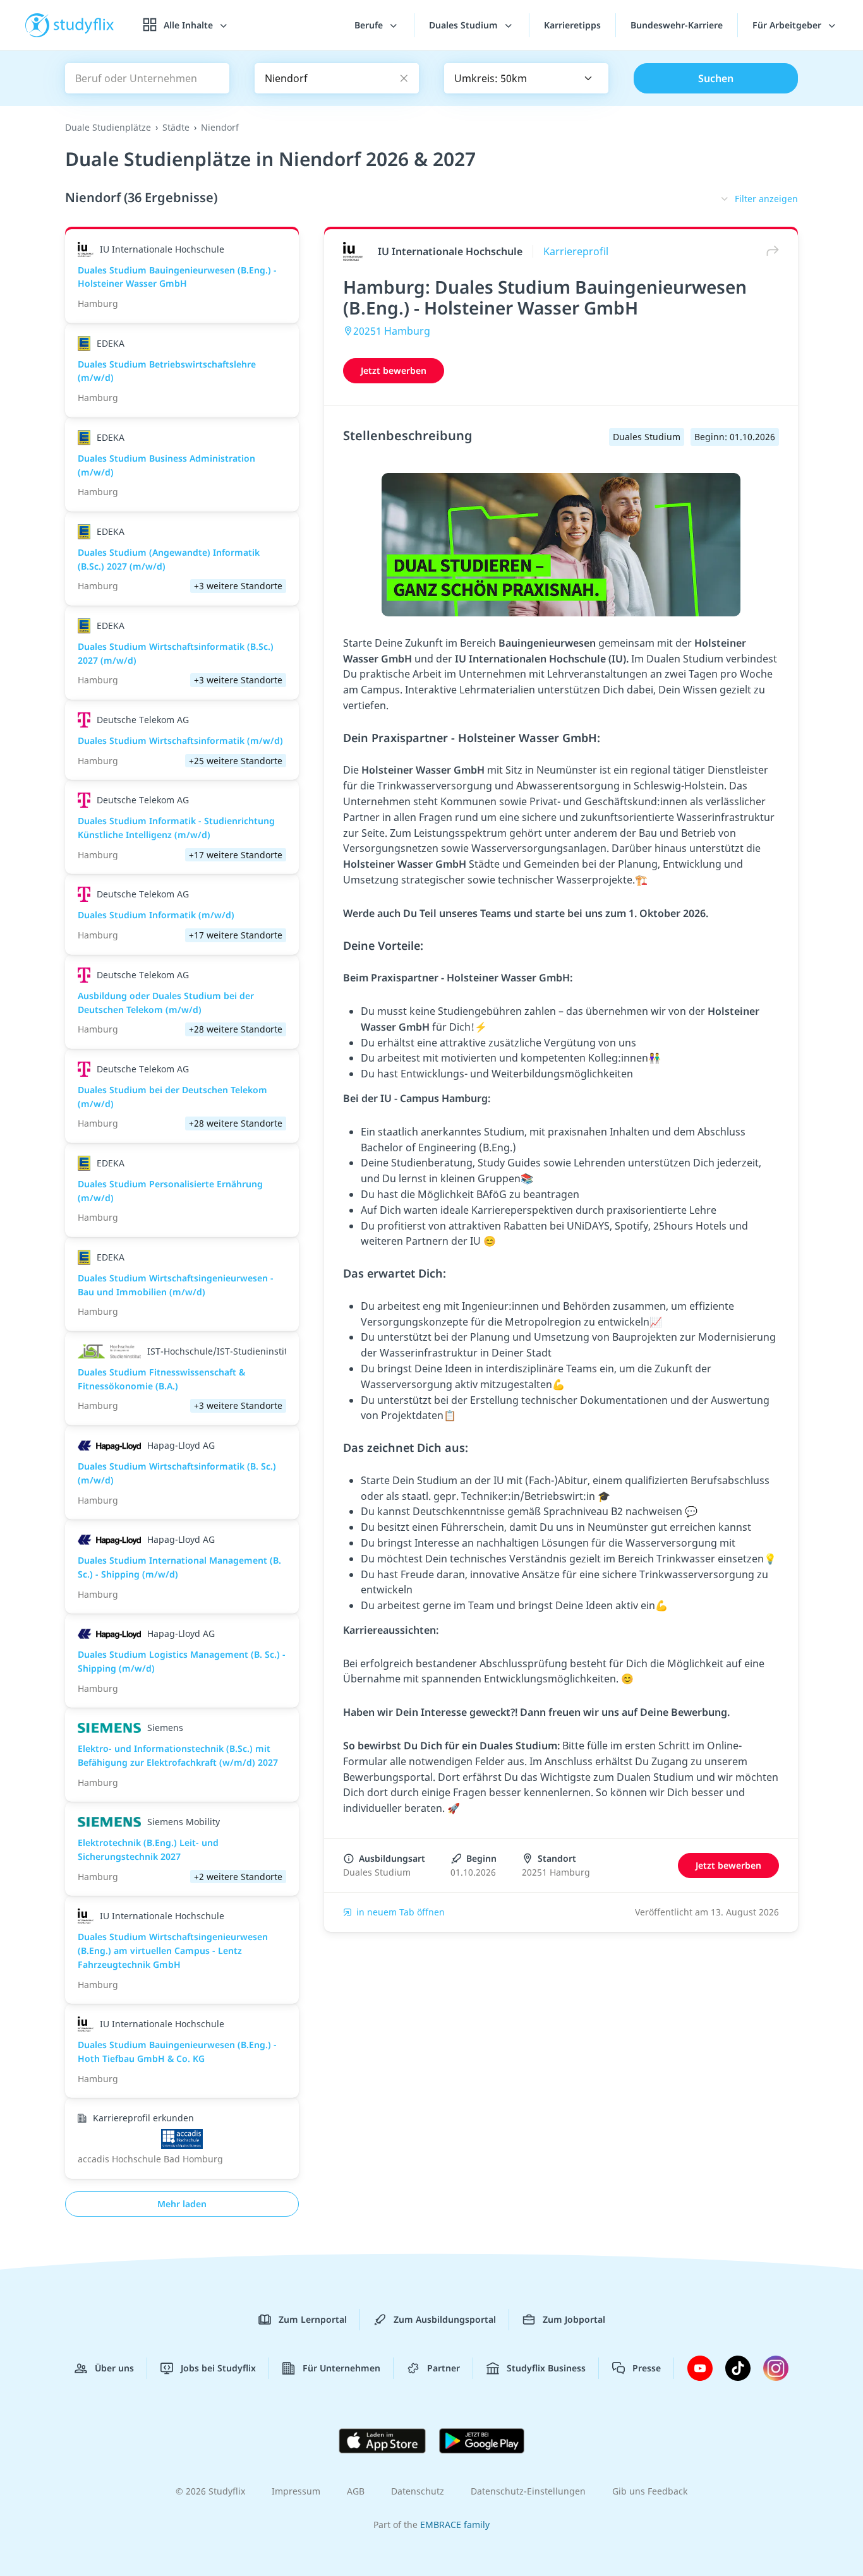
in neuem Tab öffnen (401, 1912)
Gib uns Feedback (650, 2491)
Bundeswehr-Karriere (677, 25)
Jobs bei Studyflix (218, 2368)
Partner (444, 2368)
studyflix (84, 25)
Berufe (370, 25)
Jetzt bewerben (394, 370)
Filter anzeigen (766, 199)
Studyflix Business (546, 2368)
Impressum (296, 2491)
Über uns (114, 2368)
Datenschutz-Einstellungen (528, 2491)
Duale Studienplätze (108, 127)
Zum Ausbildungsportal (445, 2319)
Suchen (716, 78)
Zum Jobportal (574, 2319)
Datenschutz (418, 2491)
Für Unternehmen (341, 2368)
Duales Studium (465, 25)
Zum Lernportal (313, 2319)
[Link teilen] (769, 251)
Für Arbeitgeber (788, 25)
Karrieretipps (572, 25)
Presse (647, 2368)
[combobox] (526, 78)
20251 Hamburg (392, 331)
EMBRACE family (455, 2525)
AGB (356, 2491)
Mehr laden (182, 2204)
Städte (176, 127)
